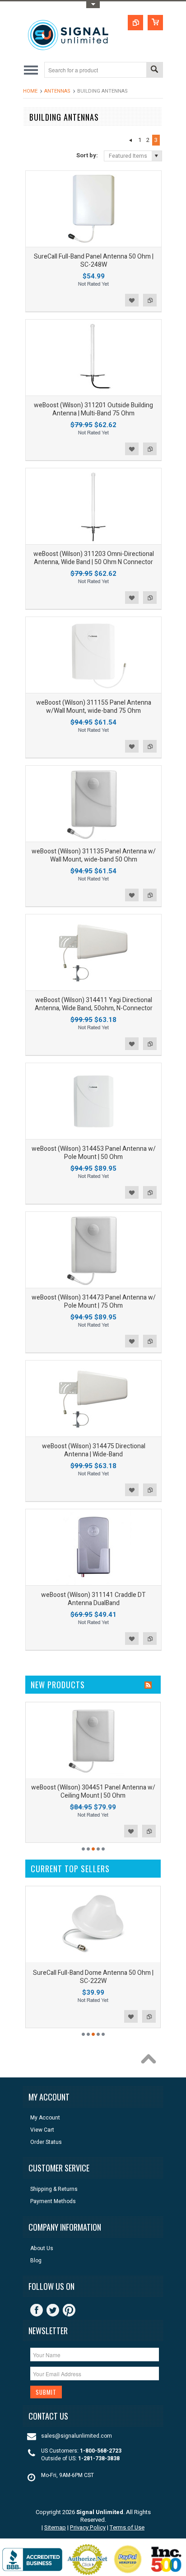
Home (30, 91)
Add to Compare (150, 300)
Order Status (46, 2142)
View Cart (42, 2130)
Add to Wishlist (132, 300)
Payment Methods (53, 2202)
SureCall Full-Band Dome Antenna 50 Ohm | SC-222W (93, 1977)
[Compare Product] (135, 23)
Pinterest (69, 2310)
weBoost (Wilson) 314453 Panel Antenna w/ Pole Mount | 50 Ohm (94, 1153)
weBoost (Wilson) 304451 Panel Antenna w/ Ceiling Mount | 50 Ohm (93, 1792)
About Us (42, 2249)
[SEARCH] (154, 70)
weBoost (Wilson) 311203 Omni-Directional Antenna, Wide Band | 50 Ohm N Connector (94, 558)
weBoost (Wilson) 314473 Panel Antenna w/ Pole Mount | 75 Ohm (94, 1302)
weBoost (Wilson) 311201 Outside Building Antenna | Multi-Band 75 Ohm (93, 409)
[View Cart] (155, 23)
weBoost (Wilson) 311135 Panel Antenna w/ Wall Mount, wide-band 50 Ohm (94, 855)
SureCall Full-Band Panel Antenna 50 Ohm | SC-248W (94, 261)
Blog (36, 2261)
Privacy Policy (88, 2527)
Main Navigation (31, 70)
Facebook (37, 2310)
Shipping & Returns (54, 2189)
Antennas (57, 91)
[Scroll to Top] (151, 2061)
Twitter (53, 2310)
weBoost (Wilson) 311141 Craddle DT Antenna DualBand (93, 1599)
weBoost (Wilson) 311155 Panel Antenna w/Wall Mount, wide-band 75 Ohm (94, 707)
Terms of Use (127, 2527)
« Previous (130, 140)
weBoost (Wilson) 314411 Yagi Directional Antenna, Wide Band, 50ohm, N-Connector (94, 1004)
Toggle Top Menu (93, 5)
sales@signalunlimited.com (77, 2436)
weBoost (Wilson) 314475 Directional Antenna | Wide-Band (94, 1450)
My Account (45, 2118)
